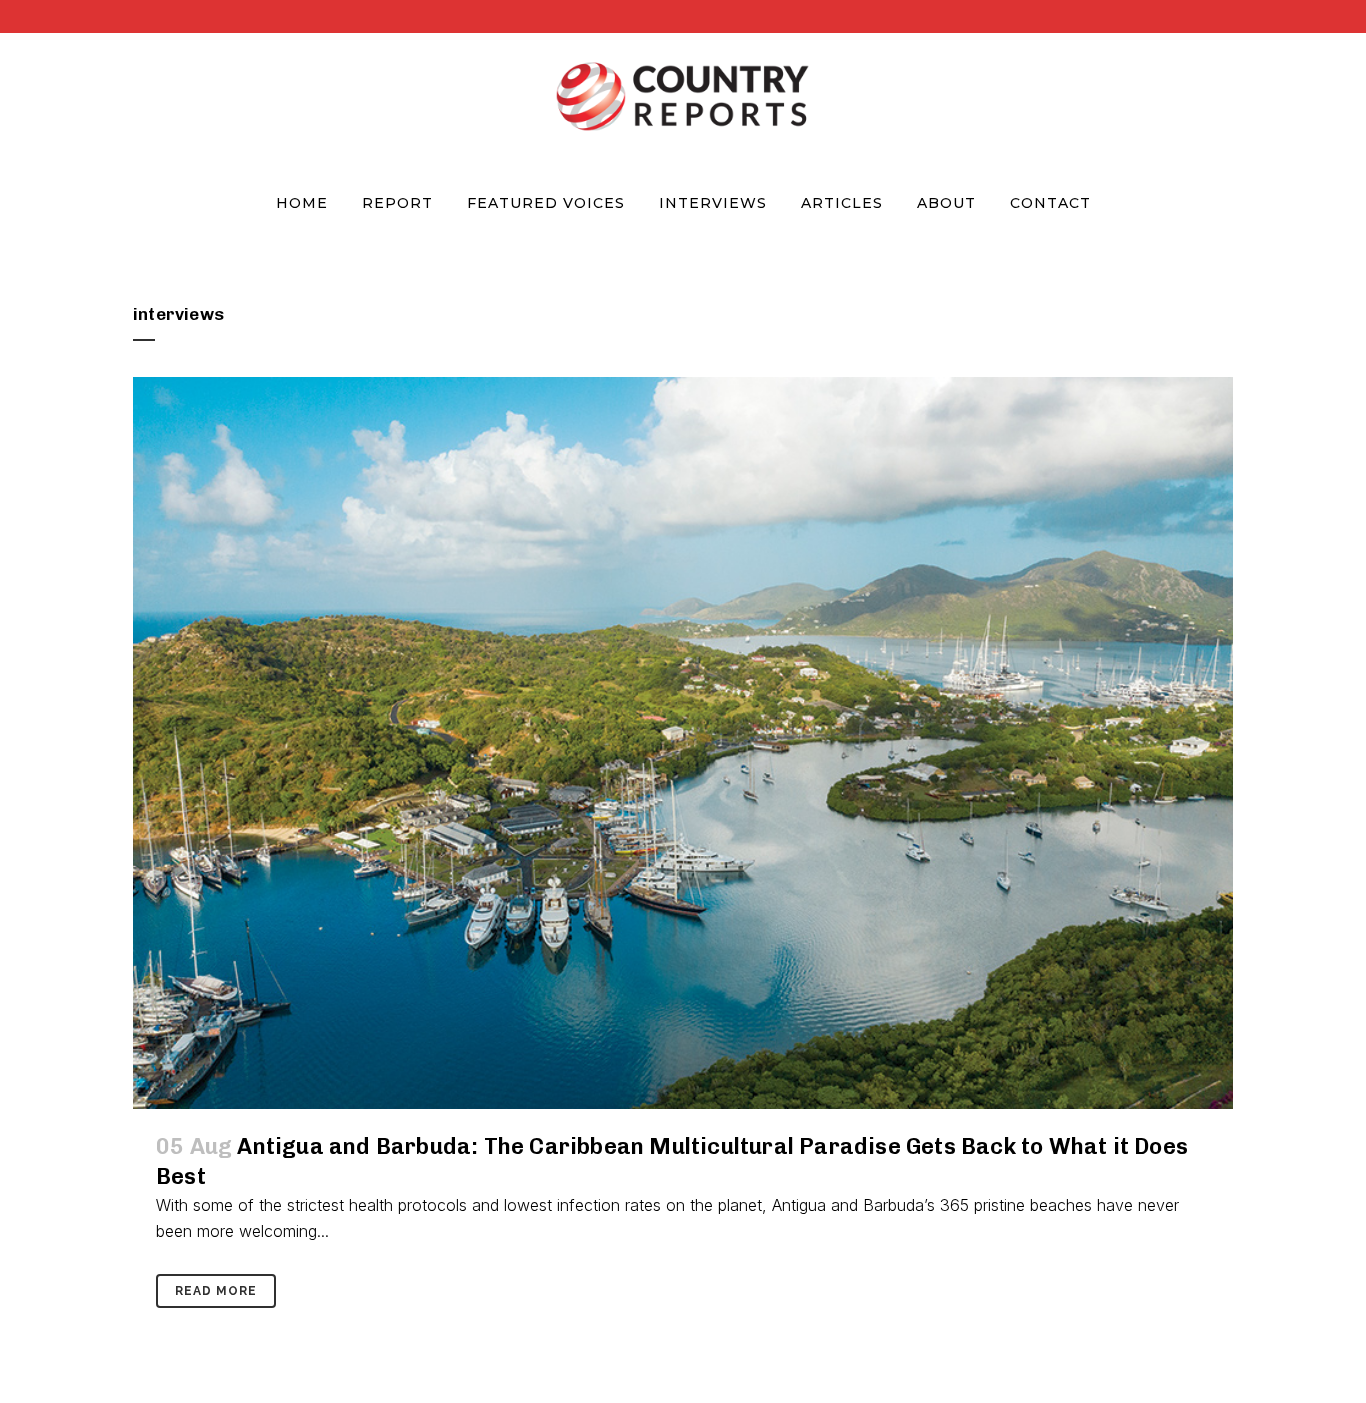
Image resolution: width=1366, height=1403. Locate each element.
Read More (216, 1291)
